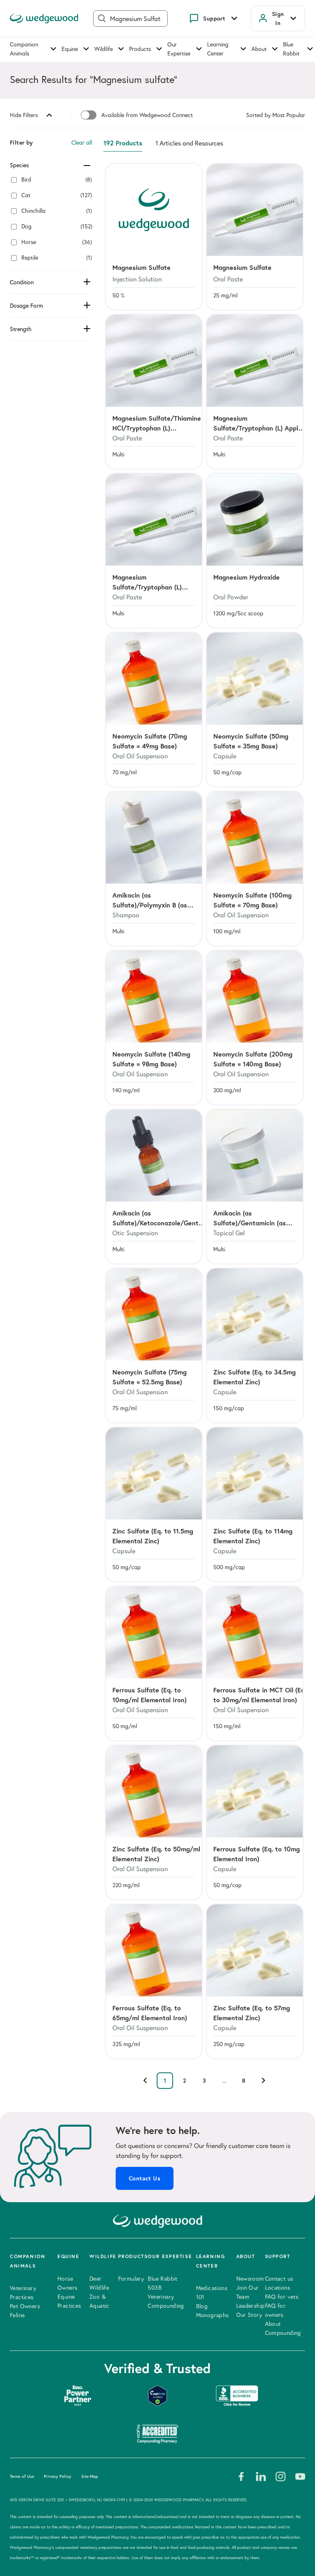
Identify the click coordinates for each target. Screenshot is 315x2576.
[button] (154, 237)
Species (19, 165)
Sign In (278, 18)
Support (214, 18)
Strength (21, 329)
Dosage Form (26, 306)
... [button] (224, 2081)
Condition (22, 282)
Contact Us (145, 2178)
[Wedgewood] (44, 18)
